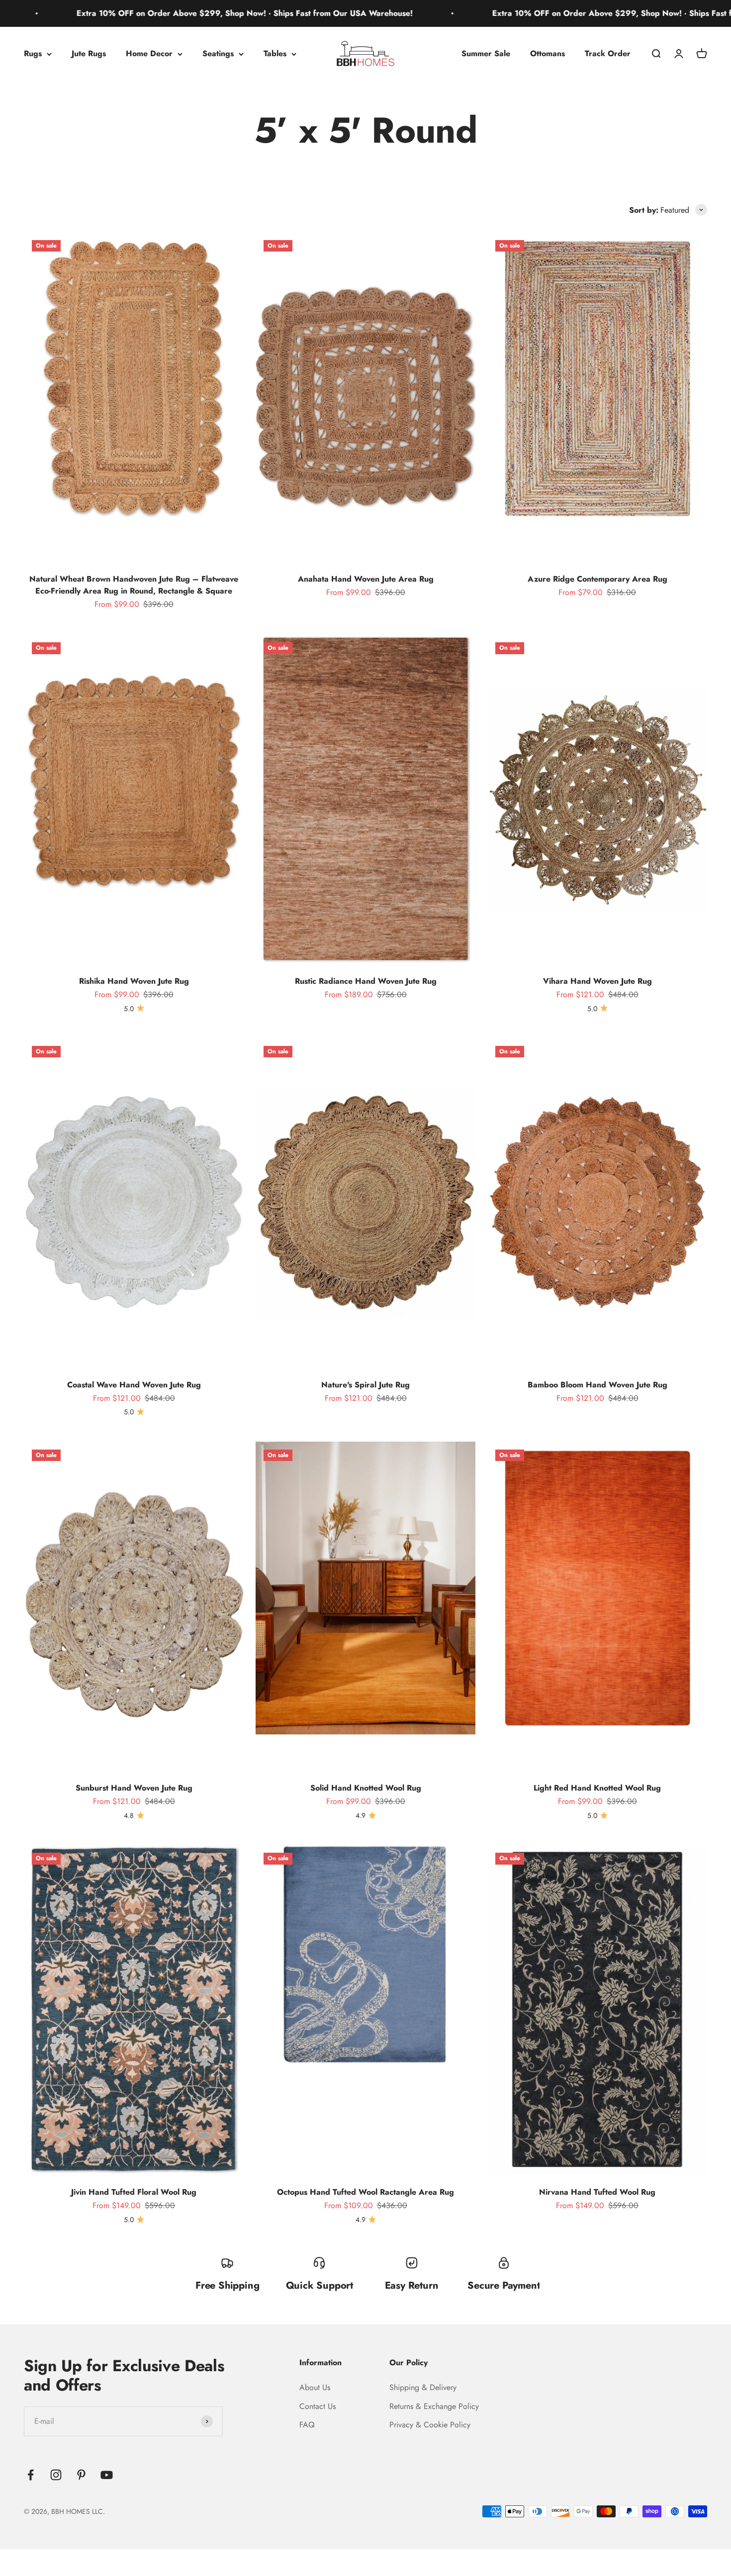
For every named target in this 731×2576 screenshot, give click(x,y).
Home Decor (149, 53)
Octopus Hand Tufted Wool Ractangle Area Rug (365, 2192)
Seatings (218, 53)
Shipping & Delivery (423, 2387)
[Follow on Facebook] (31, 2475)
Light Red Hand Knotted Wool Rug (597, 1788)
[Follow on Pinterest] (81, 2475)
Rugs (33, 53)
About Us (315, 2387)
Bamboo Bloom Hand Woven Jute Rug (597, 1385)
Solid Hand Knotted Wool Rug (366, 1788)
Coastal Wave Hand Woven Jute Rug (134, 1385)
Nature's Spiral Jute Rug (365, 1385)
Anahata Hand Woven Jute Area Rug (366, 579)
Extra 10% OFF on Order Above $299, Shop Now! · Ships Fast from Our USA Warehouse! (527, 13)
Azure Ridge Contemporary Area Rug (597, 579)
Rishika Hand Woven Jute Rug (134, 981)
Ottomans (548, 53)
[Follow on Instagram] (56, 2475)
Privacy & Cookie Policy (430, 2425)
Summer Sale (486, 53)
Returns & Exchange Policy (434, 2406)
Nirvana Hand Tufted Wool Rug (597, 2192)
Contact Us (318, 2406)
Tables (275, 53)
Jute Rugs (89, 53)
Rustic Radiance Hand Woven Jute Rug (366, 981)
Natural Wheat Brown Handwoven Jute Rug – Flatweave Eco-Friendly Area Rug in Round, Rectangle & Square (134, 585)
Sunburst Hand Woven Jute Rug (134, 1788)
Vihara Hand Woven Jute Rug (597, 981)
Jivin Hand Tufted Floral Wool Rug (134, 2192)
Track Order (608, 53)
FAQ (307, 2425)
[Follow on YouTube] (107, 2475)
